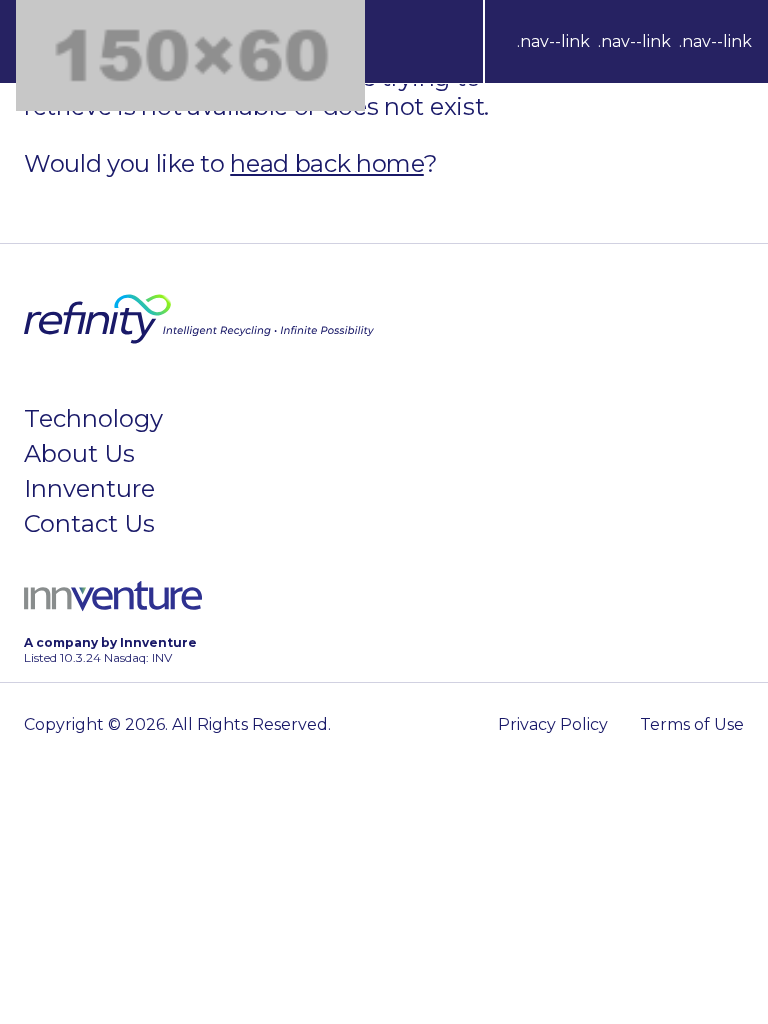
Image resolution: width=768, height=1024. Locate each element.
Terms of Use (692, 724)
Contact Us (89, 523)
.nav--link (553, 41)
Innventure (89, 488)
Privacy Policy (553, 724)
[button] (634, 41)
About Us (79, 453)
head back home (327, 163)
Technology (93, 418)
